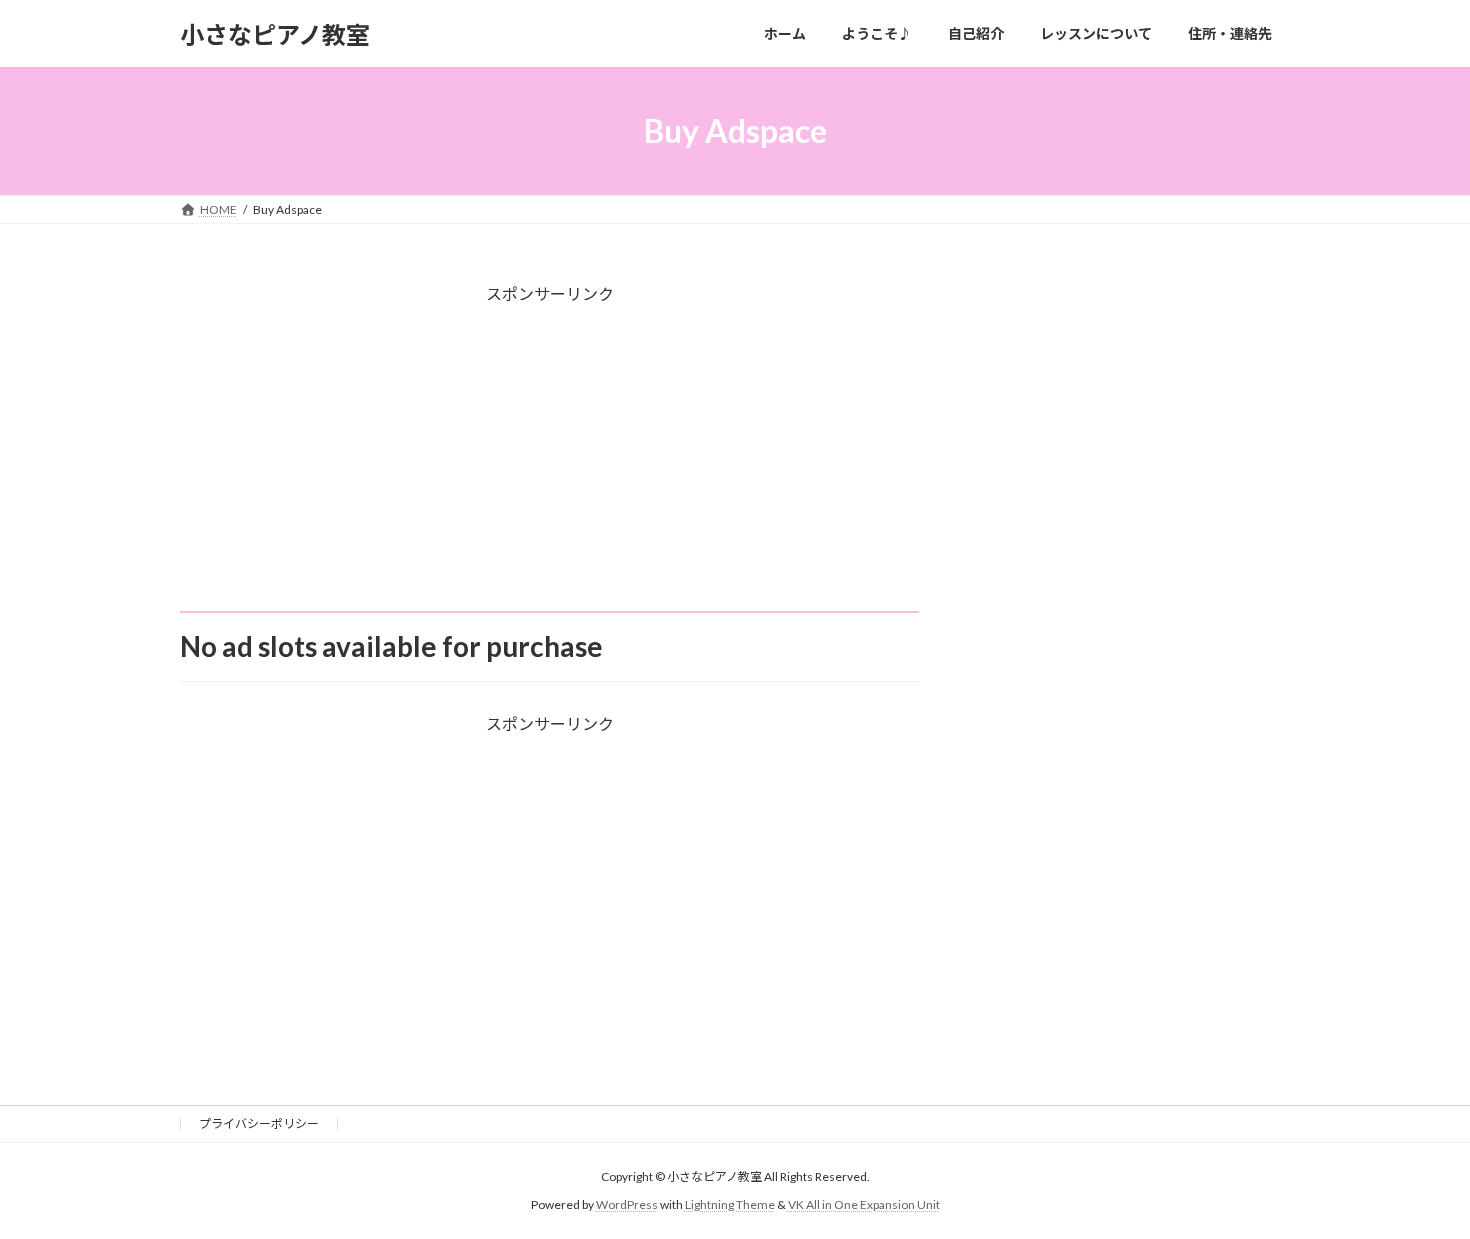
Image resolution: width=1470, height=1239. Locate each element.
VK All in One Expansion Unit (864, 1204)
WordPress (627, 1204)
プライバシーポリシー (259, 1123)
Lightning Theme (730, 1204)
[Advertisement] (549, 471)
